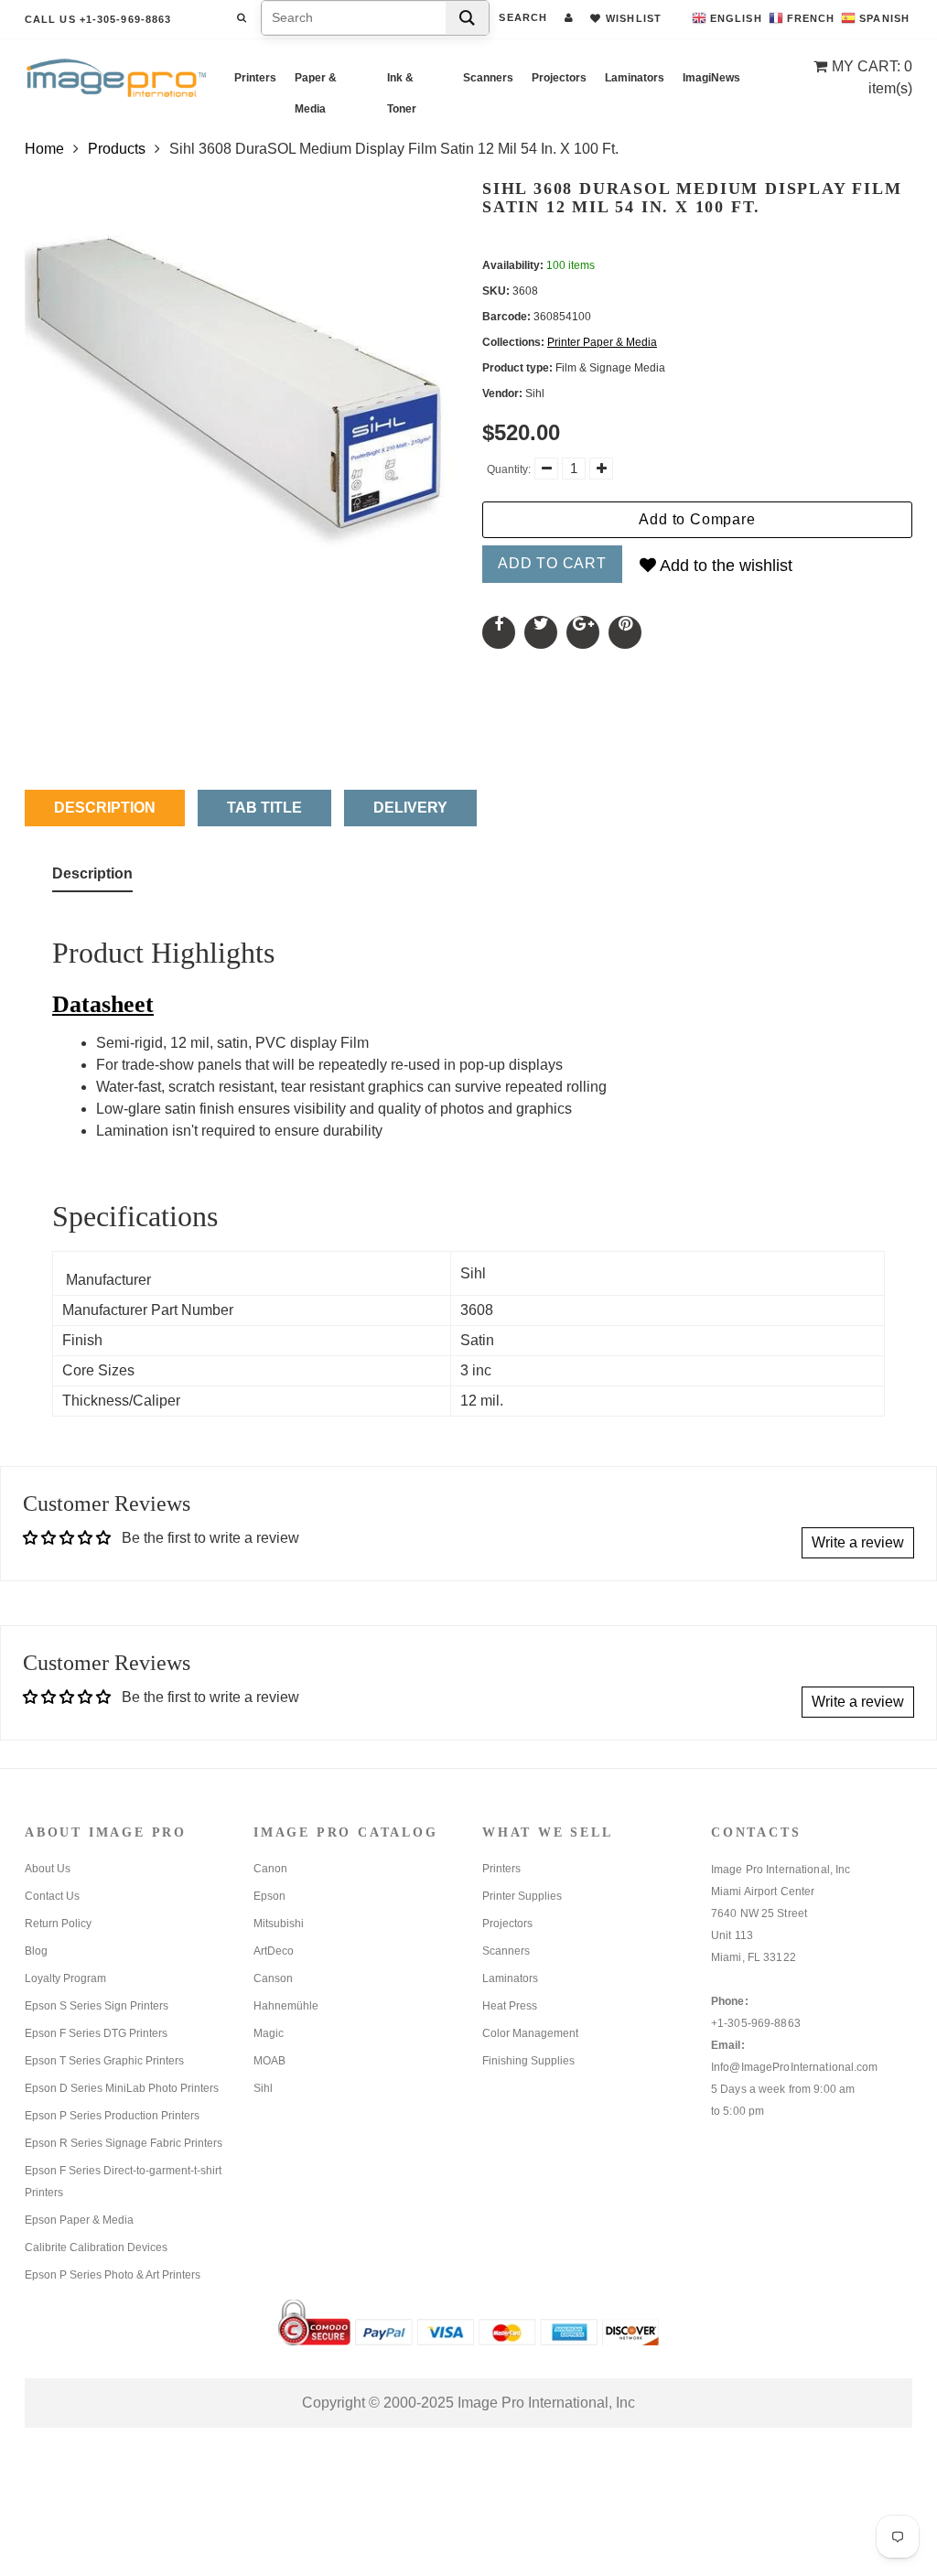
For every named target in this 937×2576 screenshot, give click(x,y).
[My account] (569, 17)
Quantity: (509, 469)
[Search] (467, 18)
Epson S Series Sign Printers (97, 2006)
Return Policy (58, 1924)
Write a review (858, 1542)
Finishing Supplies (528, 2061)
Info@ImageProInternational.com (795, 2067)
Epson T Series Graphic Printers (104, 2061)
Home (44, 149)
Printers (255, 78)
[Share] (499, 632)
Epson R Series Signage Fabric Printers (124, 2143)
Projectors (559, 78)
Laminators (635, 78)
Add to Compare (697, 519)
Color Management (530, 2033)
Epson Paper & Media (79, 2220)
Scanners (488, 78)
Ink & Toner (402, 82)
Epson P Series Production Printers (112, 2116)
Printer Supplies (522, 1896)
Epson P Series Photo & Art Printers (113, 2275)
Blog (36, 1951)
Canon (270, 1869)
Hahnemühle (286, 2006)
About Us (48, 1869)
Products (117, 149)
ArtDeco (274, 1951)
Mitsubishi (279, 1924)
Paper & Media (316, 82)
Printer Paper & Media (602, 342)
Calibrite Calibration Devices (96, 2247)
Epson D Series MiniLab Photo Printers (122, 2088)
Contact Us (52, 1896)
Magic (269, 2033)
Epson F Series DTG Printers (96, 2033)
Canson (273, 1978)
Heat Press (510, 2006)
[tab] (92, 878)
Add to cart (552, 563)
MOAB (269, 2061)
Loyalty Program (65, 1978)
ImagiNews (711, 78)
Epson (269, 1896)
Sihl (263, 2088)
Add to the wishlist (724, 566)
